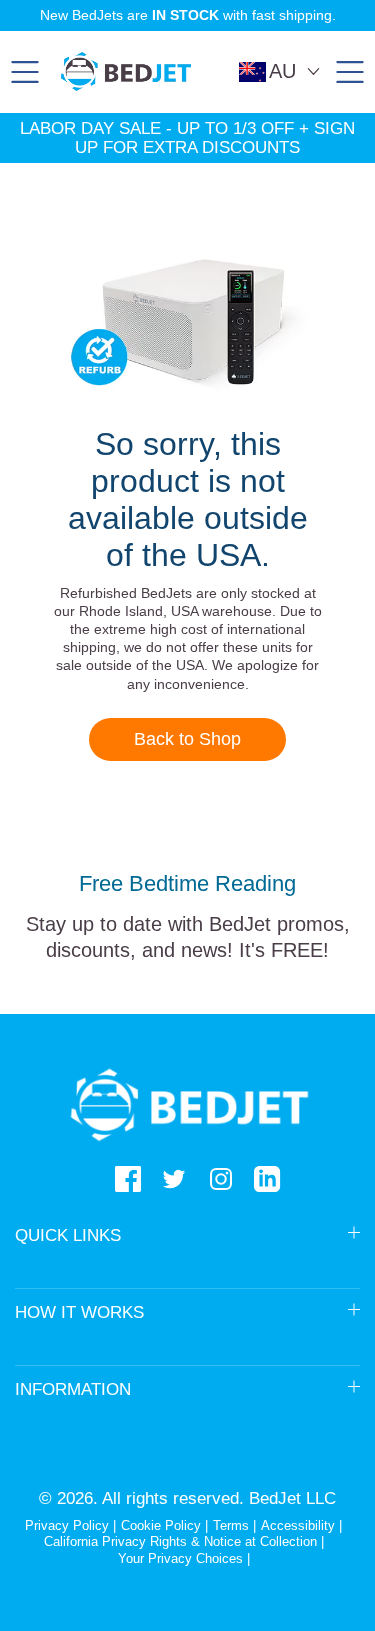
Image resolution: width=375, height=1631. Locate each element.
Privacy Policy (67, 1525)
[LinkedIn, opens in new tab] (267, 1179)
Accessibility (298, 1525)
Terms (231, 1525)
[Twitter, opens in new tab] (174, 1179)
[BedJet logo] (126, 71)
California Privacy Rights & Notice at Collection (182, 1541)
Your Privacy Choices (180, 1558)
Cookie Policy (161, 1525)
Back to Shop (187, 739)
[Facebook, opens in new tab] (128, 1179)
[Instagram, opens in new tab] (221, 1179)
